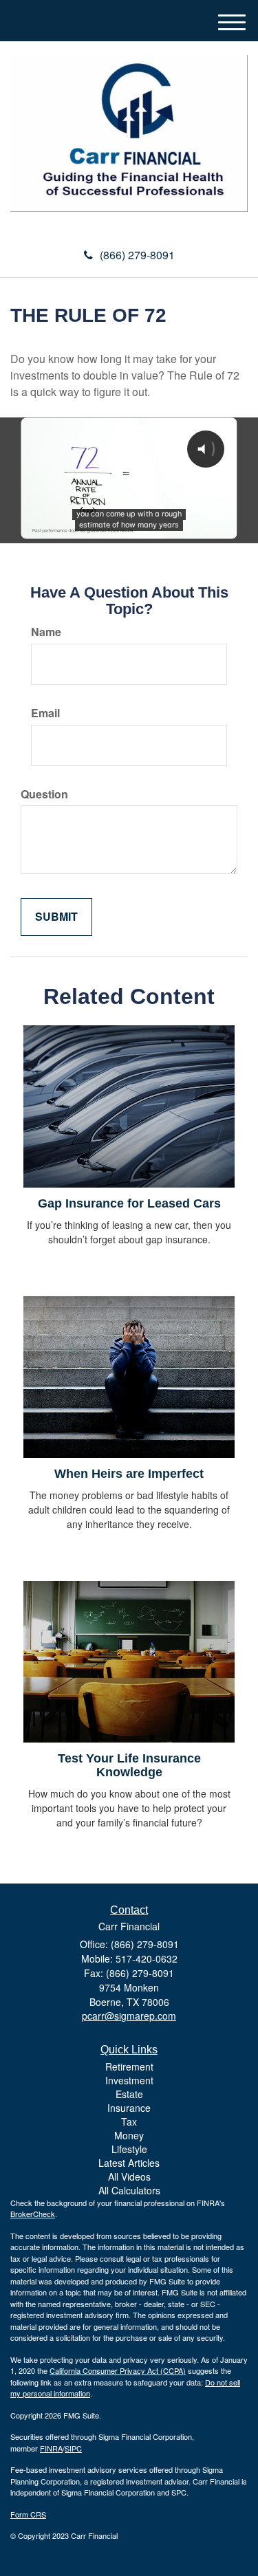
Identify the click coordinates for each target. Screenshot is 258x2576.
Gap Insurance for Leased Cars (129, 1203)
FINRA (51, 2448)
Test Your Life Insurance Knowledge (129, 1765)
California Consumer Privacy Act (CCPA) (118, 2370)
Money (129, 2135)
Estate (129, 2094)
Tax (129, 2121)
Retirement (129, 2066)
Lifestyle (129, 2149)
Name (46, 632)
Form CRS (28, 2514)
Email (45, 713)
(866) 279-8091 (137, 255)
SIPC (73, 2448)
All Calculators (129, 2190)
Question (44, 794)
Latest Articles (129, 2163)
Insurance (129, 2108)
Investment (129, 2080)
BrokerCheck (33, 2214)
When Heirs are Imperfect (129, 1474)
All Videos (129, 2176)
